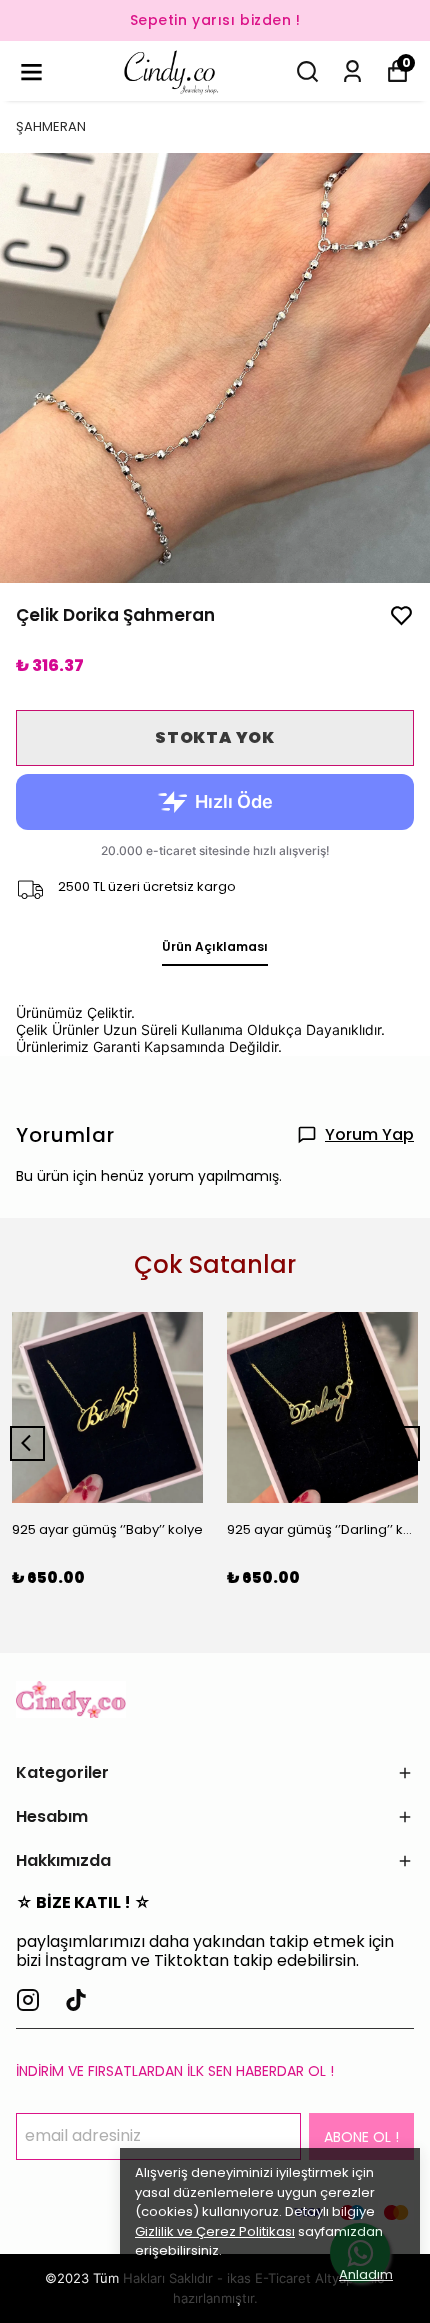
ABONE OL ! (361, 2137)
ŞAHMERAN (51, 126)
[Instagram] (28, 2000)
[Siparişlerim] (352, 71)
